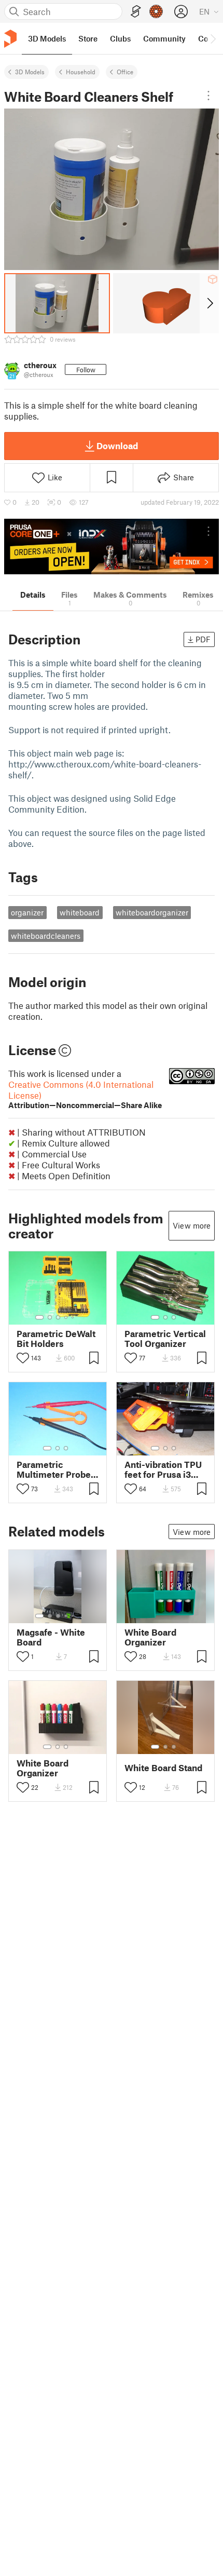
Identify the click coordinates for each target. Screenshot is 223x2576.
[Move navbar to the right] (213, 38)
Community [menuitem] (164, 38)
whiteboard (80, 912)
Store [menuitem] (88, 38)
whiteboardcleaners (46, 936)
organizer (27, 912)
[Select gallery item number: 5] (74, 1317)
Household (81, 72)
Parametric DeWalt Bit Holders (56, 1339)
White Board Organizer (150, 1637)
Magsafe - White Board (51, 1637)
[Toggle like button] (23, 1358)
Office (125, 72)
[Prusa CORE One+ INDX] (112, 547)
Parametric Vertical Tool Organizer (165, 1339)
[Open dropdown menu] (208, 96)
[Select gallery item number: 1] (39, 1317)
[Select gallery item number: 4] (66, 1317)
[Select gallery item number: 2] (50, 1317)
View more (192, 1225)
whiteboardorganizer (152, 912)
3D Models (30, 72)
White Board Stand (163, 1768)
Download (117, 446)
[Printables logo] (10, 39)
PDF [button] (203, 639)
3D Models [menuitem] (47, 38)
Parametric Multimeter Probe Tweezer (54, 1469)
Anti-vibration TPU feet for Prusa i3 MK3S (163, 1469)
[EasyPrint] (136, 12)
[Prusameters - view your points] (156, 11)
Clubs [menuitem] (120, 38)
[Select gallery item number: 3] (58, 1317)
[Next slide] (209, 303)
